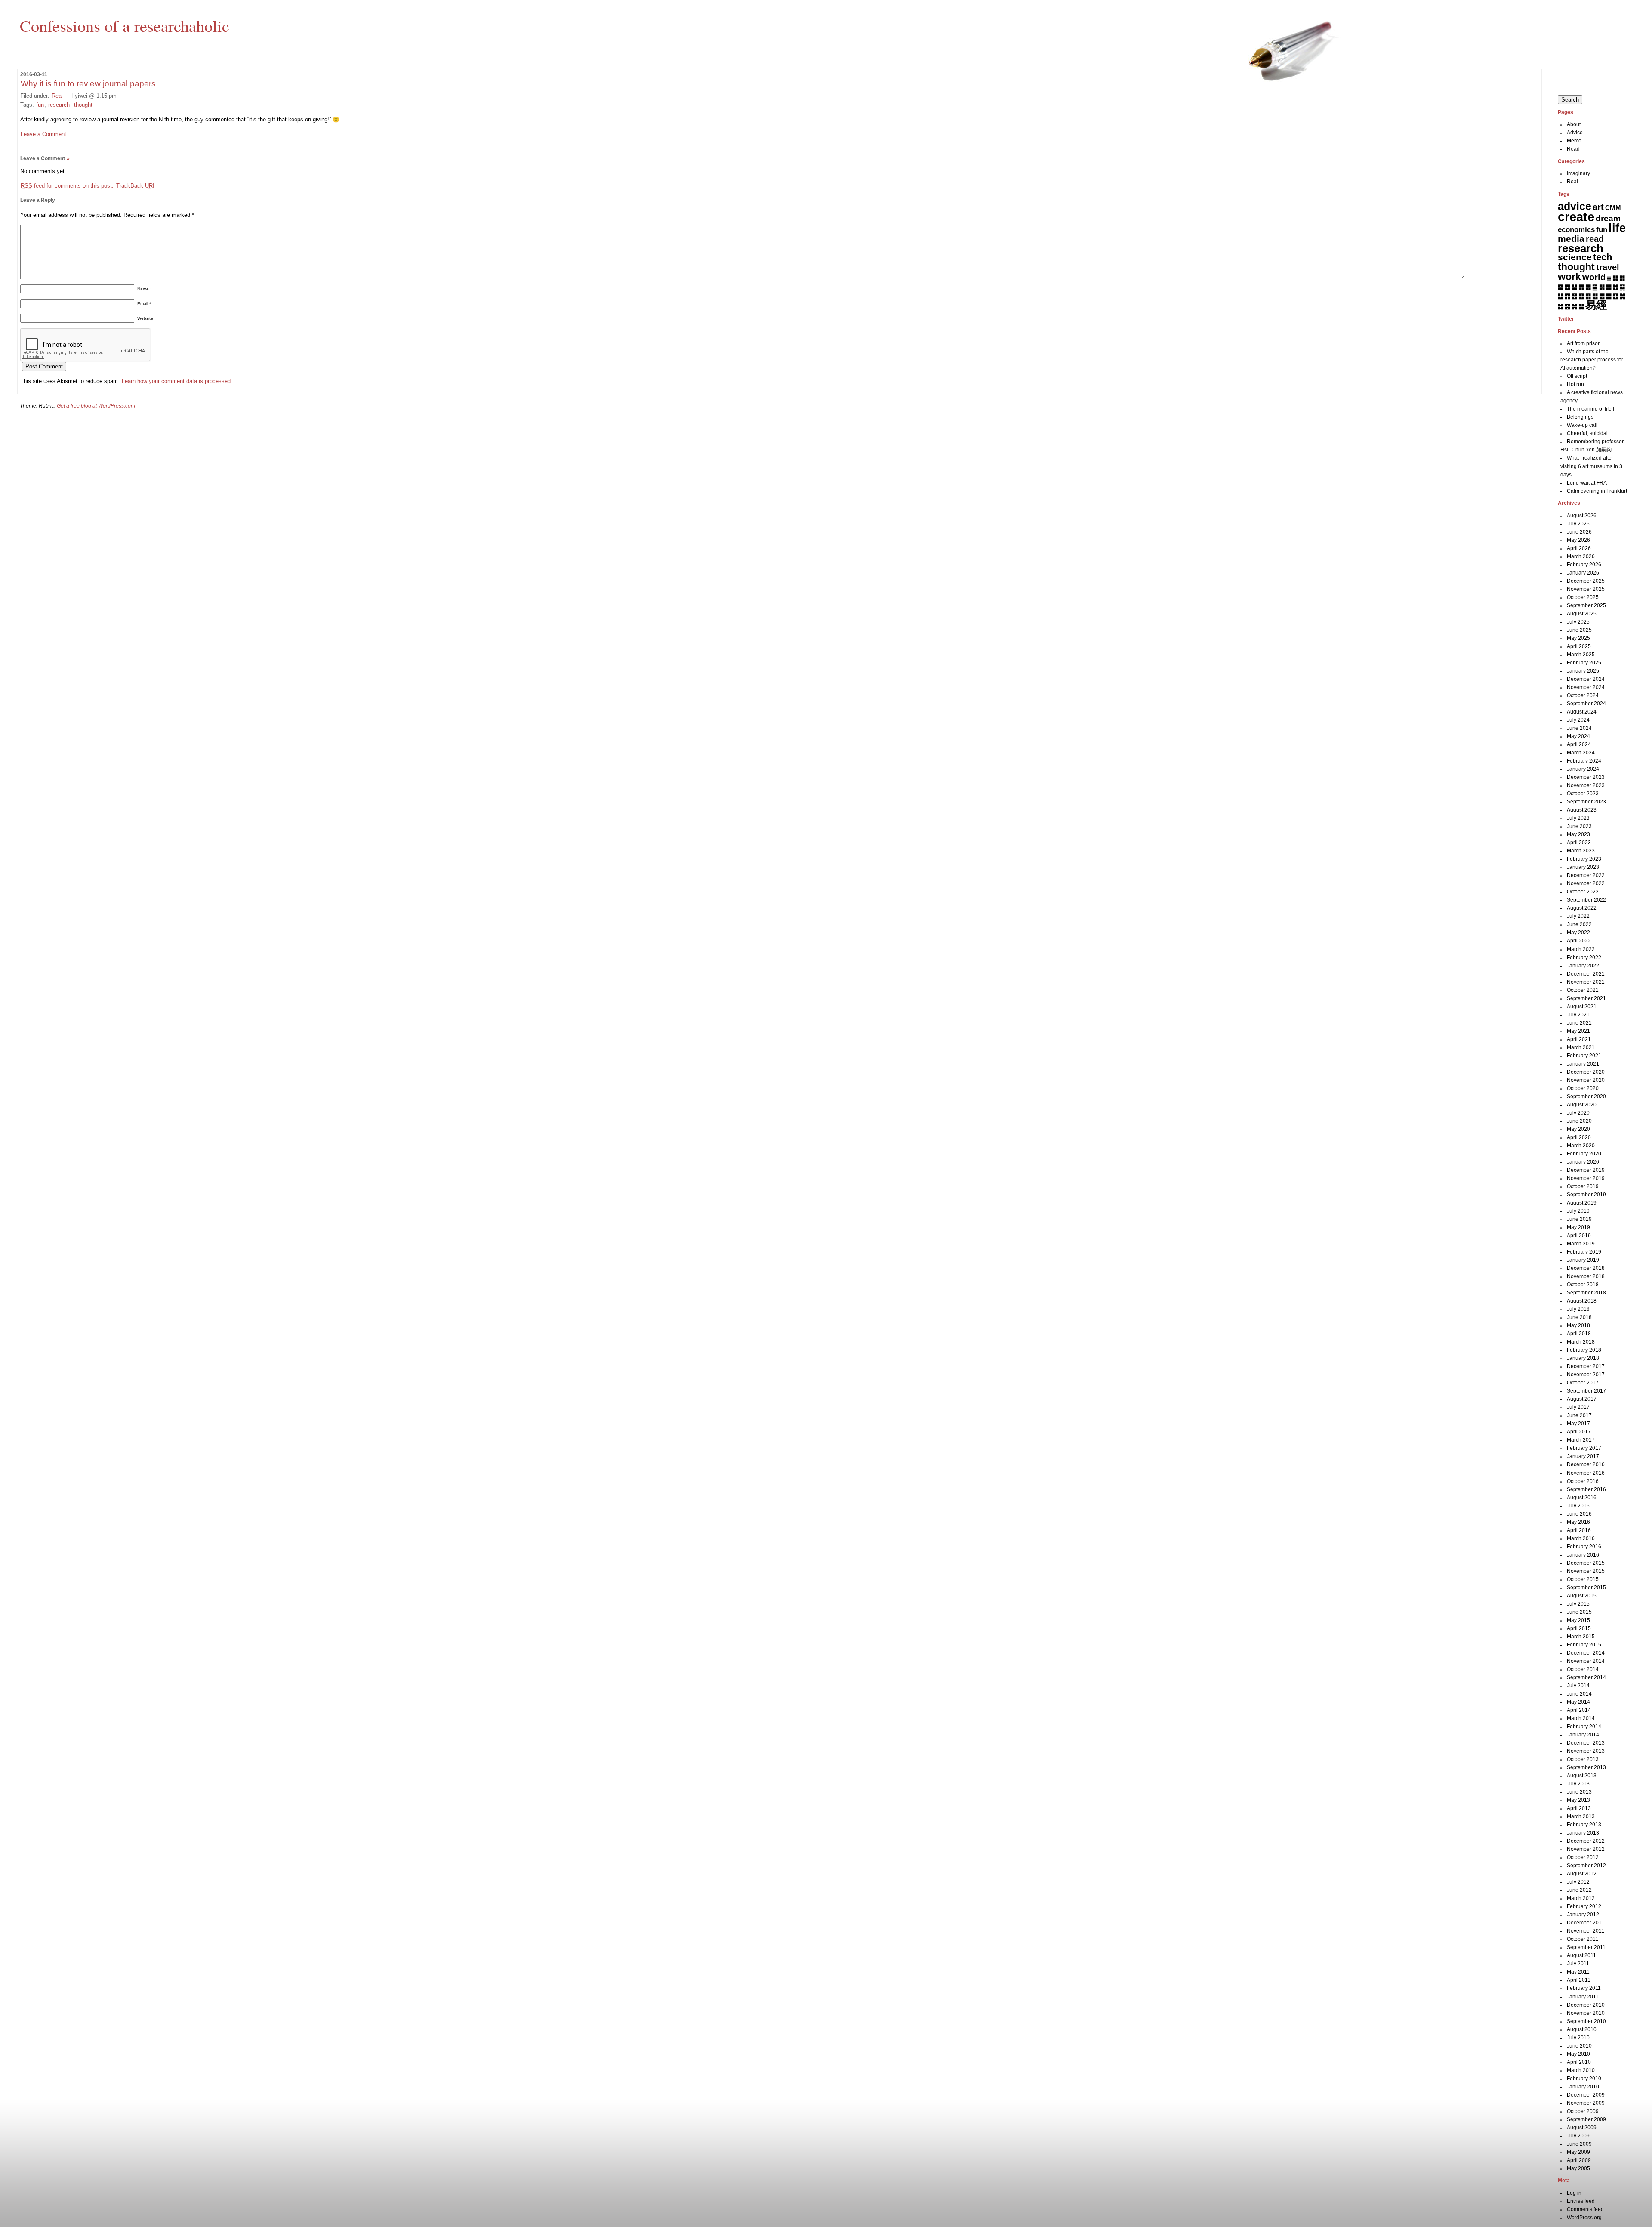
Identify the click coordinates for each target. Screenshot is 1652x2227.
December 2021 (1586, 974)
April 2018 (1579, 1334)
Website (145, 318)
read (1595, 239)
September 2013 (1586, 1767)
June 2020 (1579, 1121)
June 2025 (1579, 630)
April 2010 (1579, 2062)
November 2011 (1586, 1931)
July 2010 (1578, 2038)
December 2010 (1586, 2005)
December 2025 (1586, 581)
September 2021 (1586, 998)
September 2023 (1586, 802)
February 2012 (1584, 1906)
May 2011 (1578, 1972)
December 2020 (1586, 1072)
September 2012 (1586, 1866)
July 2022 (1578, 916)
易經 (1596, 305)
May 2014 (1578, 1702)
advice (1575, 206)
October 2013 (1583, 1759)
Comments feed (1585, 2209)
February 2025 (1584, 663)
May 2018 (1578, 1325)
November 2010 (1586, 2013)
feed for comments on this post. (67, 186)
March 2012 (1581, 1898)
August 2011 (1581, 1955)
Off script (1577, 376)
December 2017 (1586, 1366)
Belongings (1580, 417)
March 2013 (1581, 1816)
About (1574, 124)
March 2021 (1581, 1047)
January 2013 (1583, 1833)
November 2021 (1586, 982)
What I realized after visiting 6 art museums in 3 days (1591, 466)
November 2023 (1586, 785)
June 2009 (1579, 2144)
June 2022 (1579, 924)
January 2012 (1583, 1915)
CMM (1613, 208)
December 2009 (1586, 2095)
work (1569, 277)
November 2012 (1586, 1849)
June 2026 (1579, 532)
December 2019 (1586, 1170)
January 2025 (1583, 671)
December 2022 (1586, 875)
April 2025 (1579, 646)
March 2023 (1581, 851)
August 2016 (1582, 1498)
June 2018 (1579, 1317)
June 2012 (1579, 1890)
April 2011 (1579, 1980)
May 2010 (1578, 2054)
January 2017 (1583, 1456)
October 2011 (1583, 1939)
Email (144, 304)
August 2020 (1582, 1105)
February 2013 (1584, 1825)
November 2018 (1586, 1276)
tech (1603, 257)
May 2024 (1578, 736)
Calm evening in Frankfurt (1597, 491)
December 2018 (1586, 1268)
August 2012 (1582, 1874)
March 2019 (1581, 1244)
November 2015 (1586, 1571)
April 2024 (1579, 744)
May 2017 (1578, 1424)
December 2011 (1586, 1923)
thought (83, 105)
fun (40, 105)
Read (1573, 149)
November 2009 (1586, 2103)
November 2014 (1586, 1661)
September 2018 (1586, 1293)
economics (1576, 230)
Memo (1574, 141)
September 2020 (1586, 1097)
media (1571, 239)
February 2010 (1584, 2079)
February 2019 (1584, 1252)
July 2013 (1578, 1784)
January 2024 (1583, 769)
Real (57, 96)
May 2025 (1578, 638)
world (1594, 277)
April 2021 (1579, 1039)
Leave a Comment (43, 134)
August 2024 (1582, 712)
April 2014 (1579, 1710)
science (1575, 257)
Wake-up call (1582, 425)
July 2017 (1578, 1407)
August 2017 (1582, 1399)
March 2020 (1581, 1146)
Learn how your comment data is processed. (177, 381)
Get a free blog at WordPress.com (96, 406)
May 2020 (1578, 1129)
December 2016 (1586, 1464)
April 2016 (1579, 1530)
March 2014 (1581, 1718)
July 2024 (1578, 720)
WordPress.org (1584, 2218)
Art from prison (1584, 343)
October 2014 (1583, 1669)
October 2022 (1583, 892)
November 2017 (1586, 1375)
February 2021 (1584, 1056)
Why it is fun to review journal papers (88, 84)
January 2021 (1583, 1064)
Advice (1575, 133)
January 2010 (1583, 2087)
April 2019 (1579, 1236)
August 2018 (1582, 1301)
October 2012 (1583, 1857)
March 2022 (1581, 949)
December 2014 (1586, 1653)
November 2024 (1586, 687)
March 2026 (1581, 556)
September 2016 (1586, 1489)
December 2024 (1586, 679)
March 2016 (1581, 1538)
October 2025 (1583, 597)
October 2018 (1583, 1285)
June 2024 (1579, 728)
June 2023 (1579, 826)
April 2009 (1579, 2160)
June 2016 (1579, 1514)
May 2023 (1578, 834)
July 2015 (1578, 1604)
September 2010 (1586, 2021)
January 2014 (1583, 1735)
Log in (1574, 2193)
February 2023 (1584, 859)
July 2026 (1578, 524)
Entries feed (1581, 2201)
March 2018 (1581, 1342)
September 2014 (1586, 1677)
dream (1608, 218)
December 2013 (1586, 1743)
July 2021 (1578, 1015)
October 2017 (1583, 1383)
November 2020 (1586, 1080)
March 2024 (1581, 753)
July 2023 (1578, 818)
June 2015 (1579, 1612)
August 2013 (1582, 1776)
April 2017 (1579, 1432)
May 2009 (1578, 2152)
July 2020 (1578, 1113)
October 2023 (1583, 794)
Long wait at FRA (1587, 483)
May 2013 (1578, 1800)
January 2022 (1583, 966)
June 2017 (1579, 1415)
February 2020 (1584, 1154)
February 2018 (1584, 1350)
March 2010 (1581, 2070)
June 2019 (1579, 1219)
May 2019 (1578, 1227)
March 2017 (1581, 1440)
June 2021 (1579, 1023)
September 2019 (1586, 1195)
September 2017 (1586, 1391)
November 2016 (1586, 1473)
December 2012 (1586, 1841)
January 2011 (1583, 1997)
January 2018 (1583, 1358)
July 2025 (1578, 622)
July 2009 (1578, 2136)
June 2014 (1579, 1694)
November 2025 (1586, 589)
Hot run (1575, 384)
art (1598, 207)
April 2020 (1579, 1137)
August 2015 (1582, 1596)
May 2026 (1578, 540)
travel (1608, 267)
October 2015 (1583, 1579)
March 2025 (1581, 655)
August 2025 (1582, 614)
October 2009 (1583, 2111)
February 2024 (1584, 761)
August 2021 (1582, 1007)
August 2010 (1582, 2029)
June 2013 (1579, 1792)
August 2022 (1582, 908)
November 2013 (1586, 1751)
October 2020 (1583, 1088)
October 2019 (1583, 1186)
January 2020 (1583, 1162)
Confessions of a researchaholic (125, 25)
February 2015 (1584, 1645)
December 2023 (1586, 777)
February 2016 (1584, 1547)
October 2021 (1583, 990)
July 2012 (1578, 1882)
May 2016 (1578, 1522)
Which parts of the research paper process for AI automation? (1592, 360)
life (1617, 228)
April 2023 (1579, 843)
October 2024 (1583, 695)
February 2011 (1584, 1988)
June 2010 (1579, 2046)
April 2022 (1579, 941)
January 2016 (1583, 1555)
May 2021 (1578, 1031)
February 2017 (1584, 1448)
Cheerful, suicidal (1587, 433)
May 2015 (1578, 1620)
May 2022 (1578, 933)
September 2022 (1586, 900)
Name (145, 289)
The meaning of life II (1591, 409)
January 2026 (1583, 573)
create (1576, 217)
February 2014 (1584, 1727)
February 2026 (1584, 565)
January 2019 (1583, 1260)
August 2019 (1582, 1203)
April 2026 (1579, 548)
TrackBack (135, 186)
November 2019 (1586, 1178)
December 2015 (1586, 1563)
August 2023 (1582, 810)
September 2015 (1586, 1588)
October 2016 (1583, 1481)
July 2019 (1578, 1211)
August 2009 (1582, 2128)
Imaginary (1578, 173)
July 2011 (1578, 1964)
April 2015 (1579, 1628)
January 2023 (1583, 867)
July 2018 (1578, 1309)
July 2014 (1578, 1686)
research (59, 105)
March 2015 (1581, 1637)
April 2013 (1579, 1808)
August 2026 (1582, 516)
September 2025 (1586, 605)
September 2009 (1586, 2119)
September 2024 (1586, 704)
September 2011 (1586, 1947)
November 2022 (1586, 883)
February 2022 (1584, 958)
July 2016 (1578, 1506)
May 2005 (1578, 2168)
